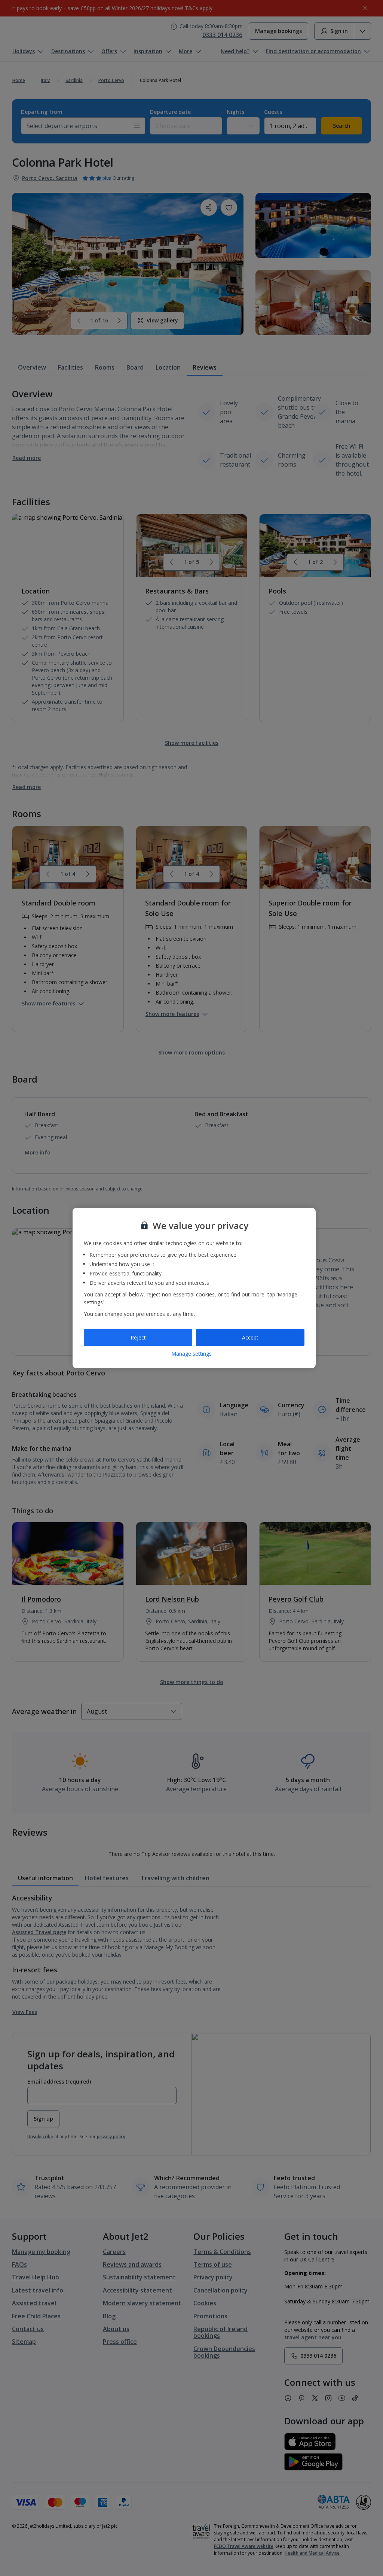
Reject (138, 1337)
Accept (250, 1337)
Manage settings (191, 1353)
